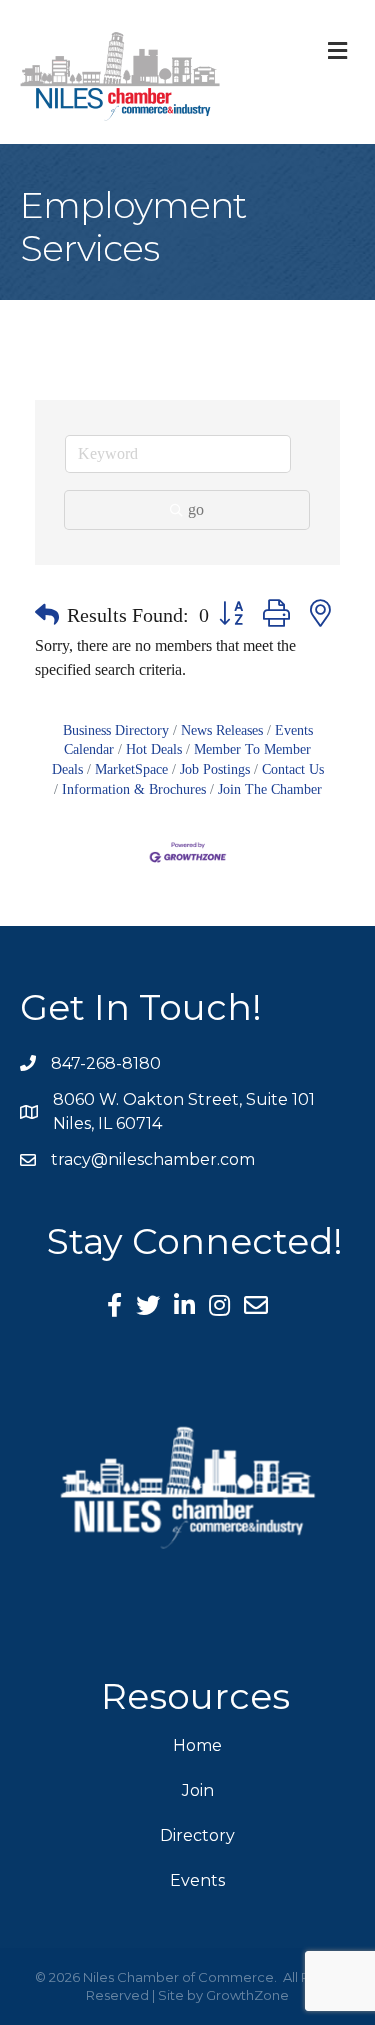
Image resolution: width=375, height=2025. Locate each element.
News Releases (222, 730)
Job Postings (215, 769)
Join (198, 1790)
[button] (47, 615)
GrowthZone (247, 1995)
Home (197, 1745)
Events (197, 1880)
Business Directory (116, 730)
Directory (197, 1835)
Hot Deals (154, 749)
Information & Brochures (134, 789)
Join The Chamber (270, 789)
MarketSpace (131, 769)
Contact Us (293, 769)
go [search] (196, 509)
